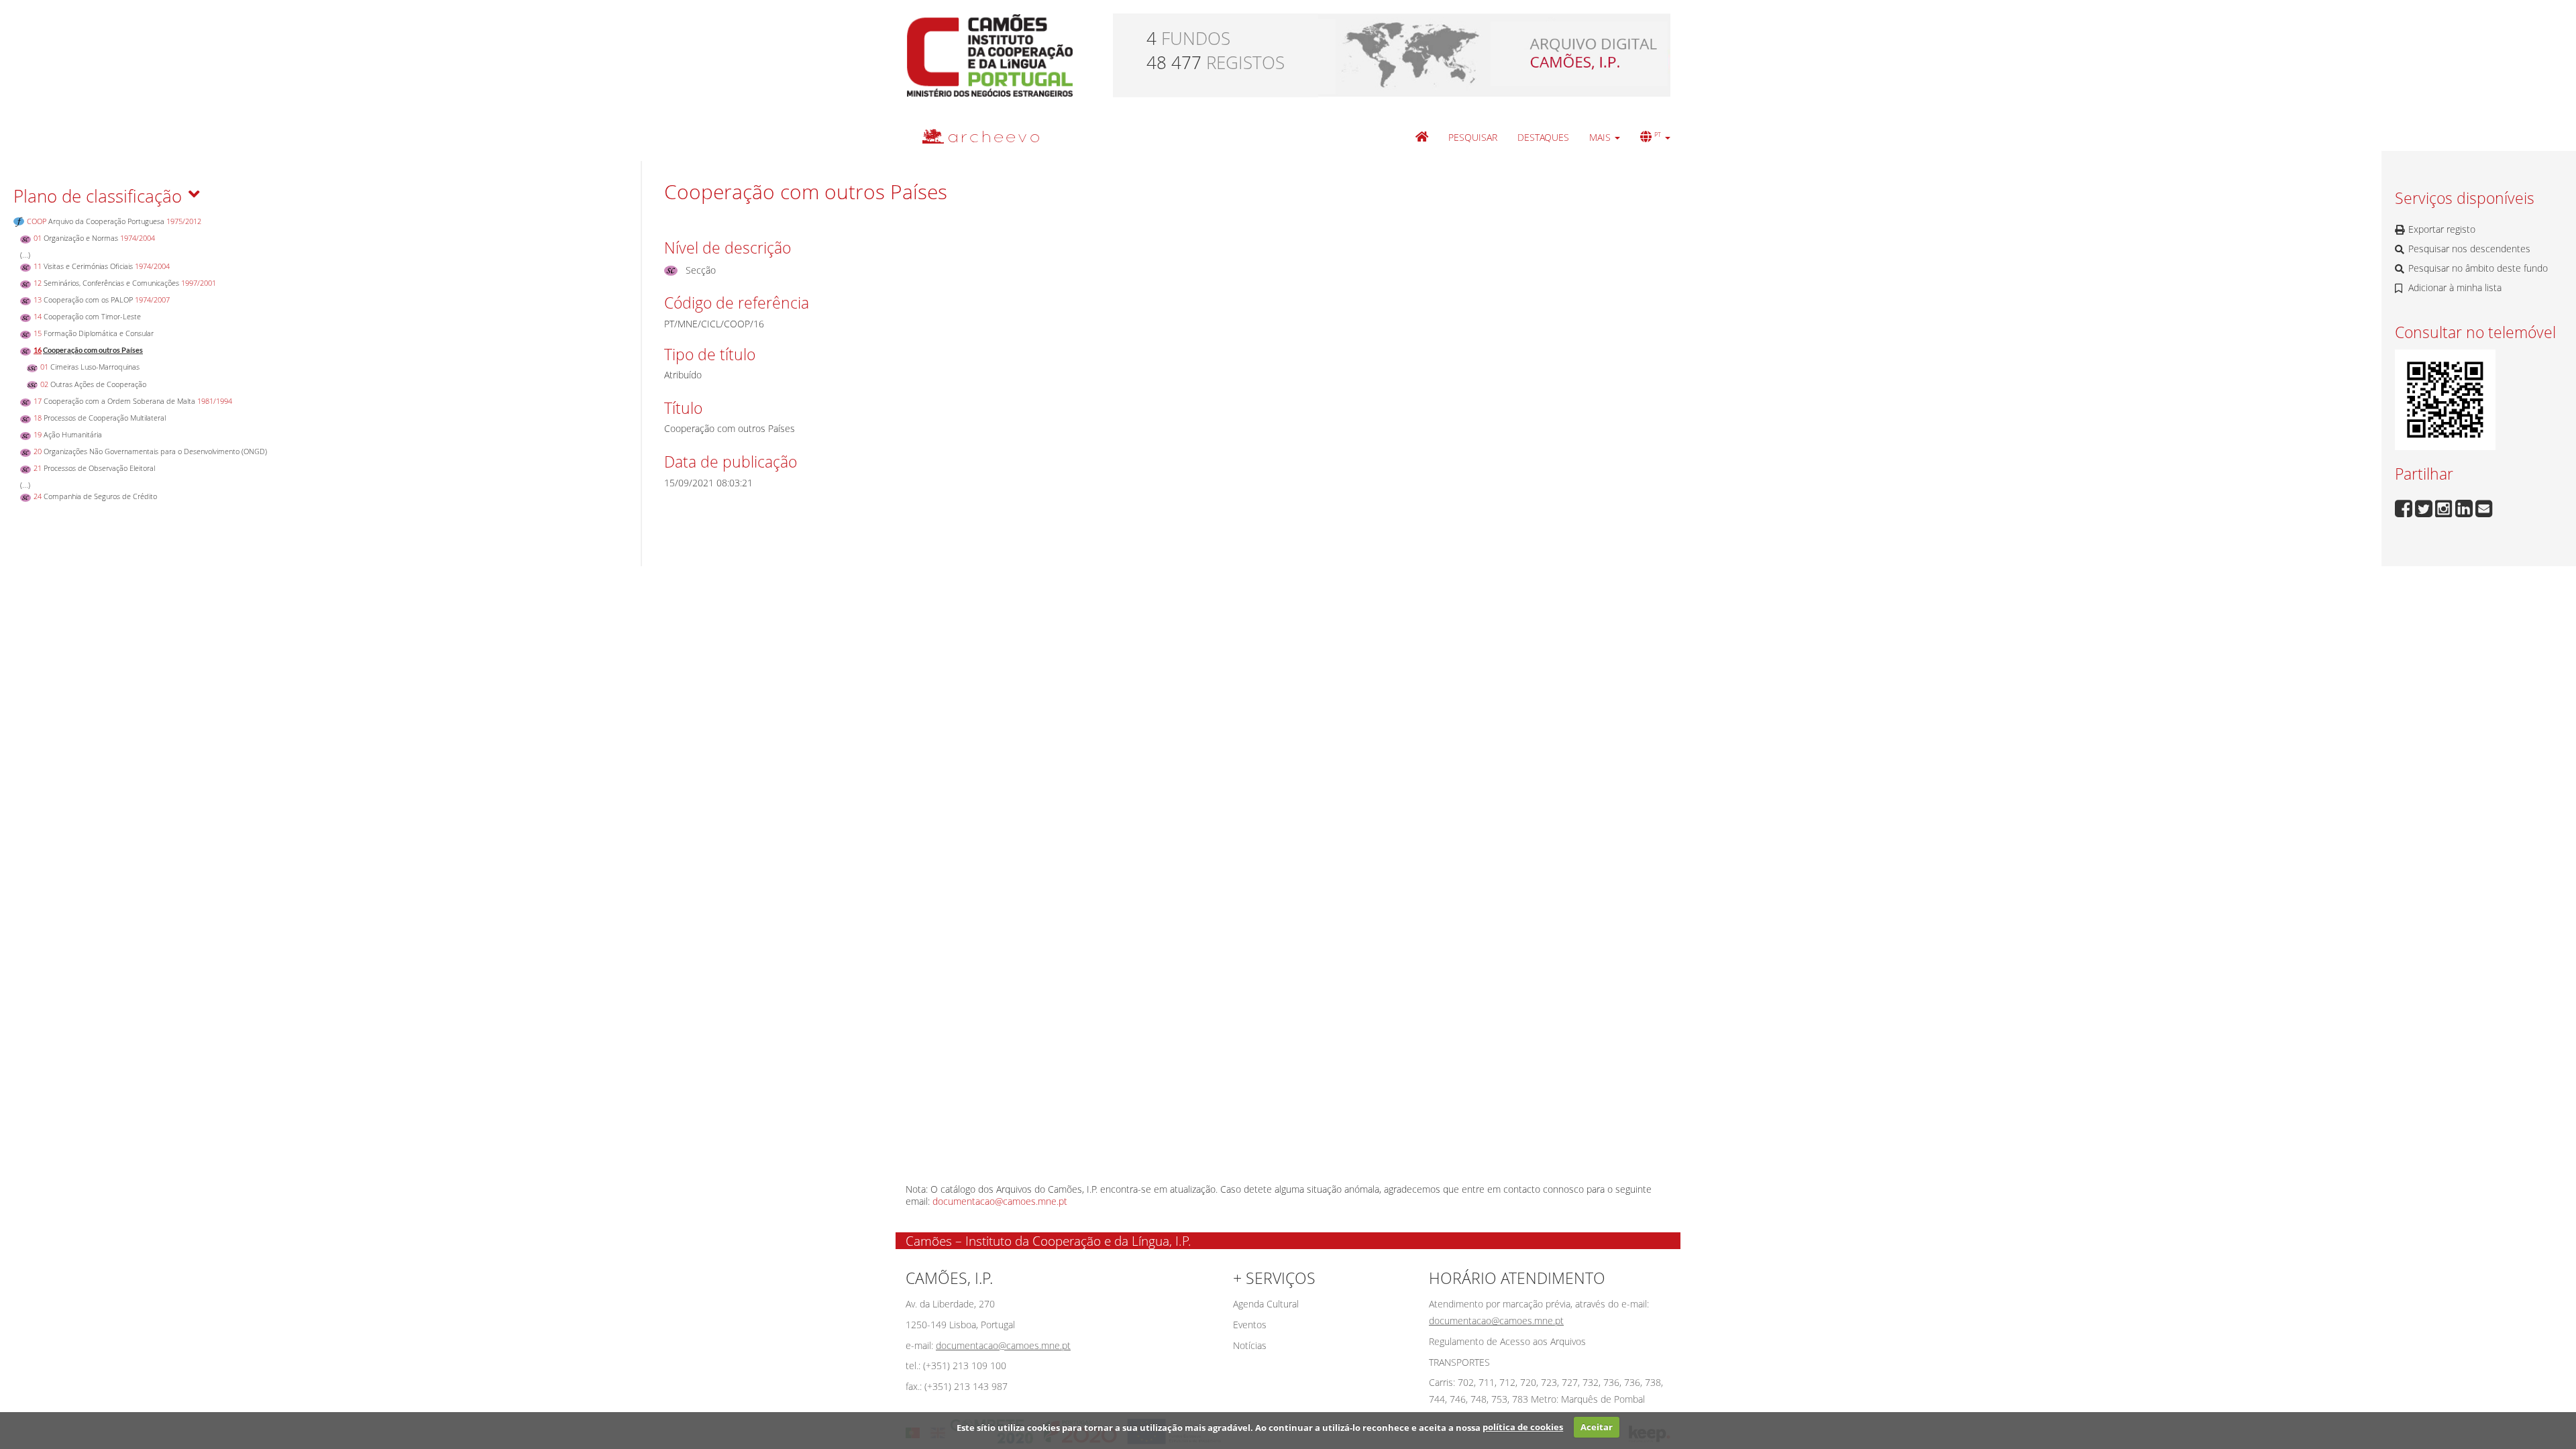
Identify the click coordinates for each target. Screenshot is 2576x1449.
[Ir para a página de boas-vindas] (1422, 138)
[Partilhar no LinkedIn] (2465, 507)
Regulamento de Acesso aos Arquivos (1507, 1341)
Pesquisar (1473, 137)
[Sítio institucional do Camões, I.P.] (990, 54)
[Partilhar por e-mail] (2484, 507)
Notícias (1250, 1345)
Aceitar (1597, 1427)
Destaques (1543, 137)
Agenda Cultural (1266, 1304)
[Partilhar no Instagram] (2445, 507)
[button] (1605, 138)
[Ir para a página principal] (972, 136)
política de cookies (1523, 1427)
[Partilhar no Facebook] (2405, 507)
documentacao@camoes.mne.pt (1000, 1201)
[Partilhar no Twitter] (2425, 507)
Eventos (1250, 1325)
